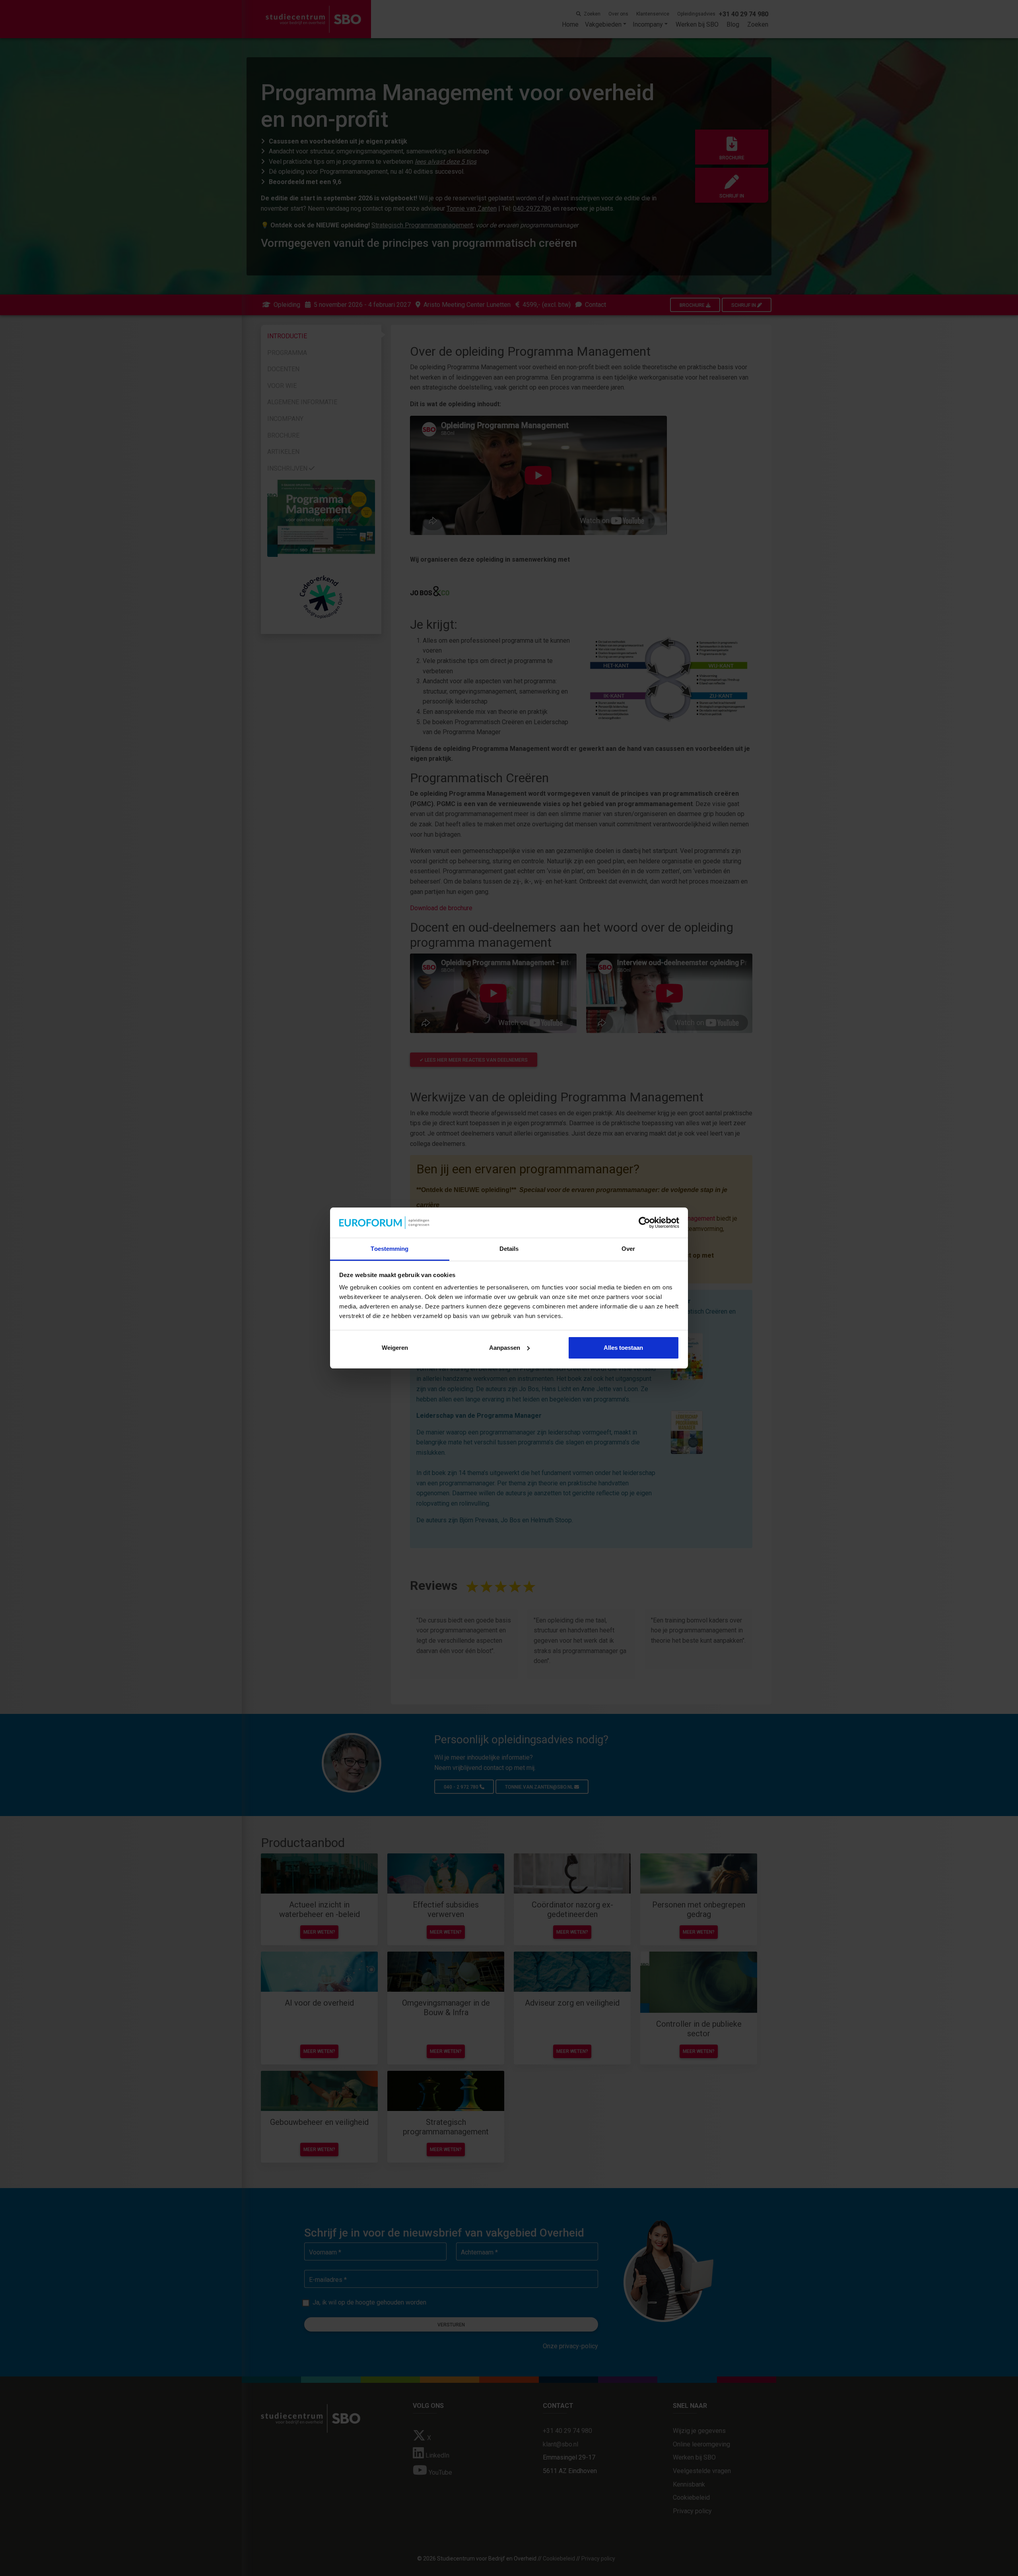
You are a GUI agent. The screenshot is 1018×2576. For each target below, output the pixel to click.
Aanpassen (505, 1348)
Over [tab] (628, 1249)
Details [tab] (509, 1249)
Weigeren (395, 1348)
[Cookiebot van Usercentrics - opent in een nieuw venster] (644, 1223)
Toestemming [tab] (390, 1249)
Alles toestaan (623, 1348)
